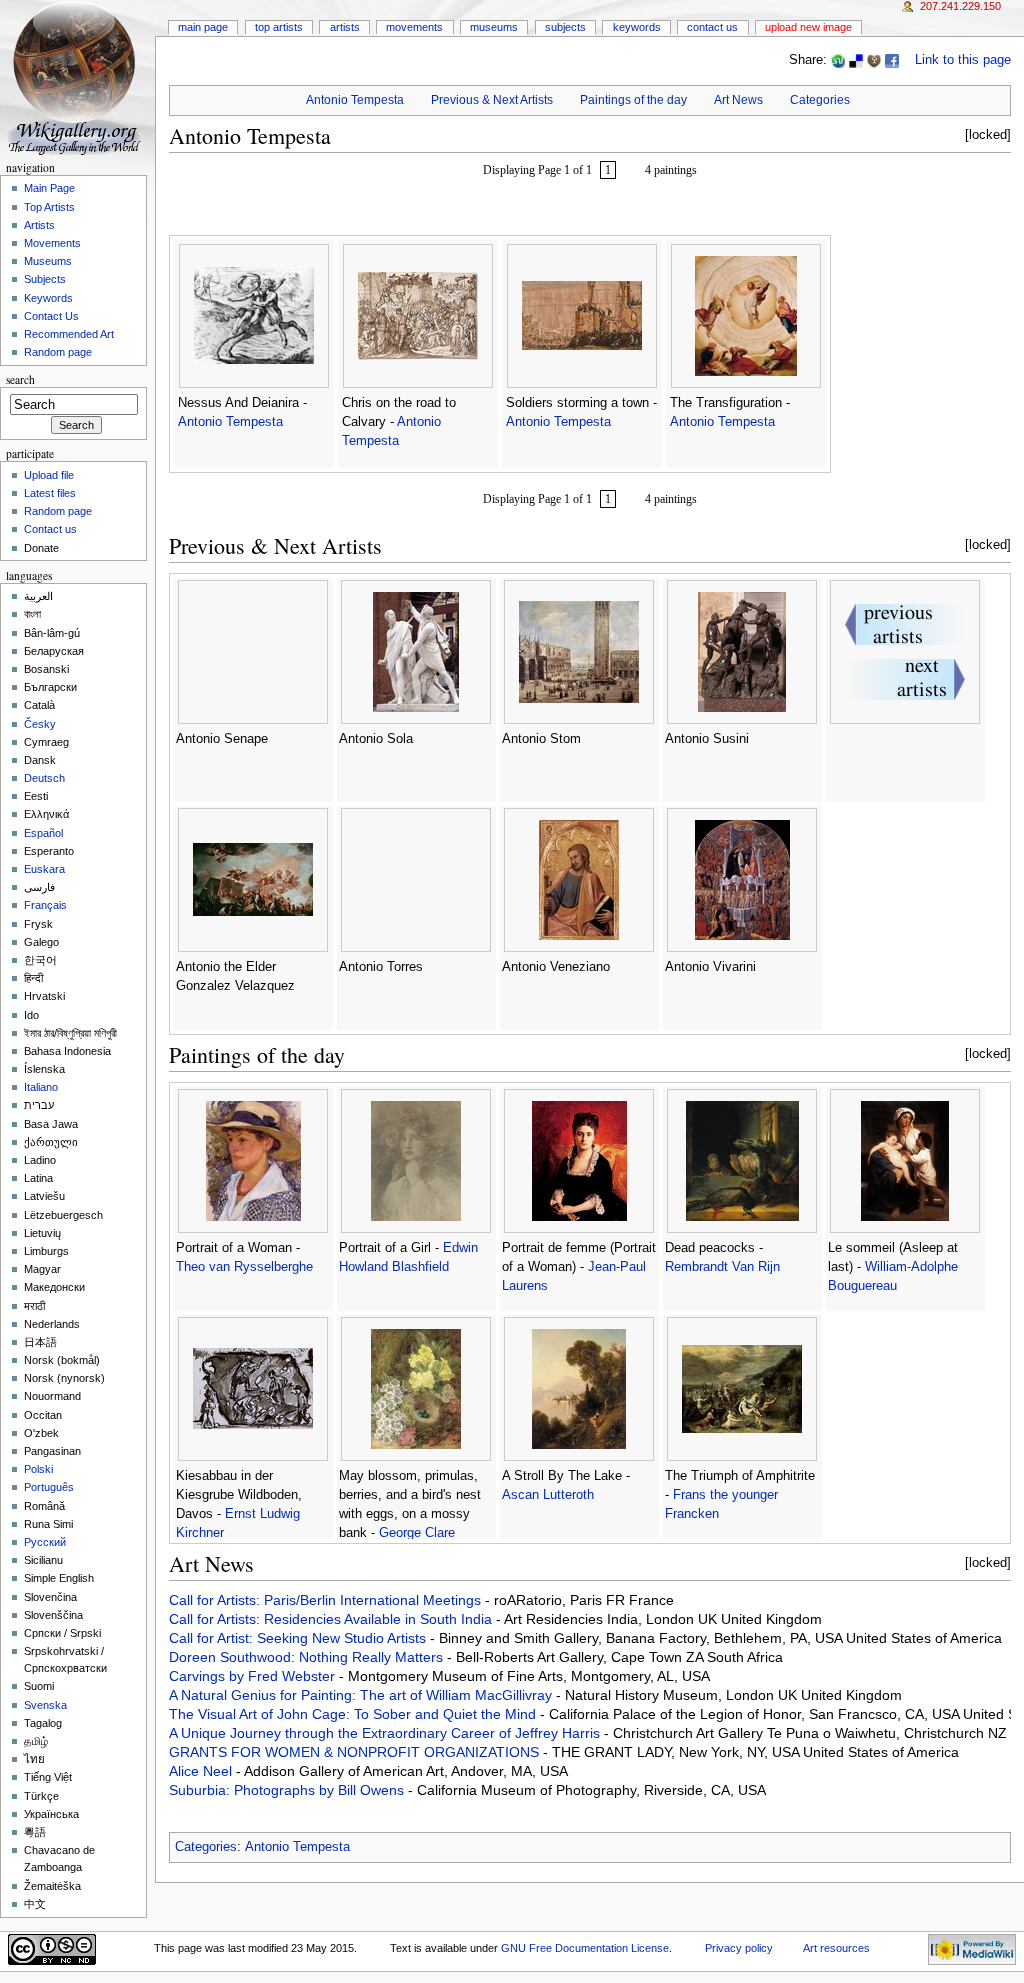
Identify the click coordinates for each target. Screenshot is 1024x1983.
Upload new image (808, 27)
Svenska (45, 1705)
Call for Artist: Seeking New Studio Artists (299, 1638)
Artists (345, 27)
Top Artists (279, 27)
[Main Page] (77, 77)
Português (49, 1487)
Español (43, 833)
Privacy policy (739, 1948)
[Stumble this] (838, 60)
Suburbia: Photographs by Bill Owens (288, 1790)
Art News (738, 100)
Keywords (637, 27)
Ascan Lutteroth (548, 1495)
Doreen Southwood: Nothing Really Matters (308, 1657)
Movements (414, 27)
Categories (820, 100)
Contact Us (712, 27)
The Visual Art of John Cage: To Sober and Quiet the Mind (354, 1714)
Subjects (565, 27)
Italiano (41, 1087)
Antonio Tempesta (355, 100)
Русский (45, 1542)
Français (45, 905)
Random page (58, 352)
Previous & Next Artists (492, 100)
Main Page (203, 27)
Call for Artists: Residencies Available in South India (332, 1619)
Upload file (49, 475)
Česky (40, 724)
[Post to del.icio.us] (856, 60)
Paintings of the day (633, 100)
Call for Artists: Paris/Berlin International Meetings (327, 1600)
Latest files (50, 493)
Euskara (44, 869)
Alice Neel (202, 1771)
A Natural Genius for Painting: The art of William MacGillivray (362, 1695)
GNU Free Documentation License (585, 1948)
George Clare (417, 1533)
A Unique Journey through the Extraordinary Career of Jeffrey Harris (386, 1733)
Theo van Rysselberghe (244, 1267)
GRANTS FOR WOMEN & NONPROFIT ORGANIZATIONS (356, 1752)
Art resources (836, 1948)
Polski (38, 1469)
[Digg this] (874, 60)
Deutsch (44, 778)
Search (20, 379)
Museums (494, 27)
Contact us (50, 529)
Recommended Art (69, 334)
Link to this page (963, 60)
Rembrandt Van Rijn (722, 1267)
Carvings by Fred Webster (254, 1676)
